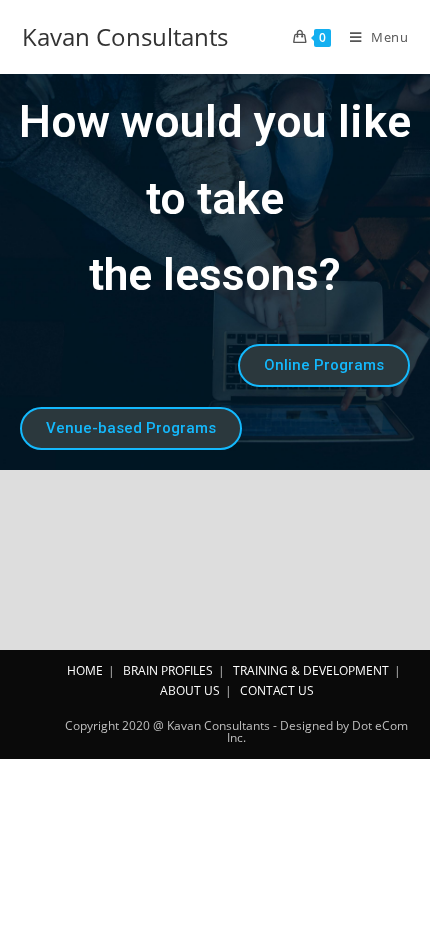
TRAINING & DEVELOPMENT (311, 670)
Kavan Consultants (125, 36)
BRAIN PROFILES (168, 670)
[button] (324, 365)
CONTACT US (277, 690)
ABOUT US (190, 690)
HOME (85, 670)
